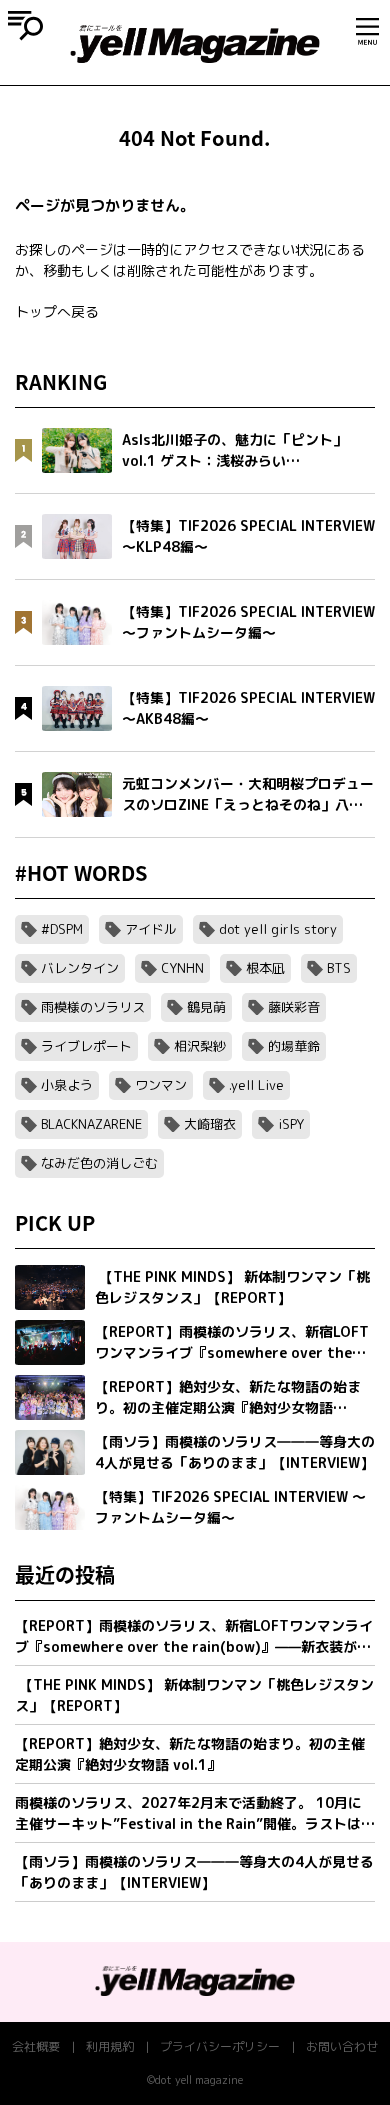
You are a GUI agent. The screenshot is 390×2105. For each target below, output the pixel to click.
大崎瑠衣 (210, 1124)
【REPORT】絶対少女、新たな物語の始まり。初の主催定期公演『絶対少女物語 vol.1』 (190, 1754)
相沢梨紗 (200, 1046)
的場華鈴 (294, 1046)
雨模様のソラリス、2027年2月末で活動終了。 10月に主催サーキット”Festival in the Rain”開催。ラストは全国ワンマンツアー (195, 1813)
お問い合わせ (342, 2046)
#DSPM (62, 929)
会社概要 (36, 2046)
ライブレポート (86, 1046)
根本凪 (265, 968)
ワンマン (161, 1085)
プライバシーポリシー (220, 2046)
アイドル (151, 929)
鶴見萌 (206, 1007)
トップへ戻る (57, 311)
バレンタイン (80, 968)
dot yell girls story (278, 929)
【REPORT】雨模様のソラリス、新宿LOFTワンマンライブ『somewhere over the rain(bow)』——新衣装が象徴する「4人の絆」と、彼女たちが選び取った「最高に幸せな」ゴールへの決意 (194, 1636)
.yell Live (256, 1085)
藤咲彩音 (294, 1007)
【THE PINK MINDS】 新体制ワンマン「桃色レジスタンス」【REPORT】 (194, 1695)
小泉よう (67, 1085)
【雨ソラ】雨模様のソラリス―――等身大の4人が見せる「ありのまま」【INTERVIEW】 (194, 1872)
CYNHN (182, 968)
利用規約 (110, 2046)
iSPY (291, 1124)
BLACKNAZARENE (91, 1124)
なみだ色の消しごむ (99, 1163)
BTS (339, 968)
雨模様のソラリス (93, 1007)
